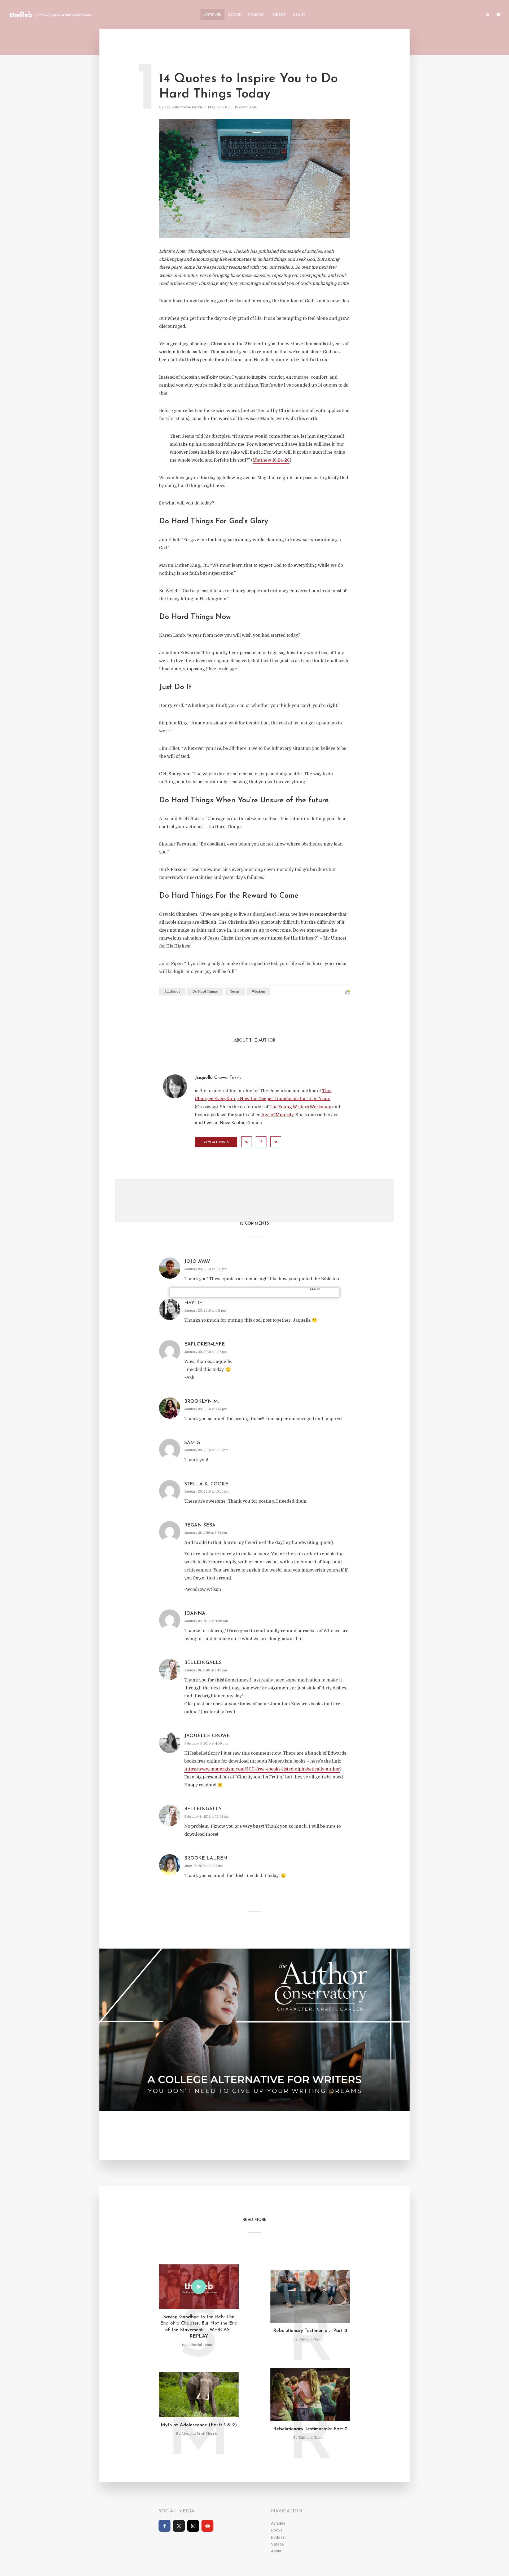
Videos (279, 15)
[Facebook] (164, 2526)
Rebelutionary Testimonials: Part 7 (310, 2429)
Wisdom (258, 992)
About (299, 15)
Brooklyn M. (202, 1402)
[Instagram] (193, 2526)
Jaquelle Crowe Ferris (184, 107)
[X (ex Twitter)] (179, 2526)
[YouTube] (207, 2526)
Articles (212, 15)
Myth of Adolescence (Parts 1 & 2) (199, 2425)
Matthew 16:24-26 (271, 460)
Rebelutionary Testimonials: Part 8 (310, 2331)
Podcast (256, 15)
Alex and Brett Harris (199, 2434)
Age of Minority (277, 1115)
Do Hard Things (205, 992)
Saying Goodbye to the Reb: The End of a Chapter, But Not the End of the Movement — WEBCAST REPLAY (199, 2327)
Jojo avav (197, 1262)
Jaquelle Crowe (207, 1736)
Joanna (195, 1614)
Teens (235, 992)
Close (315, 1289)
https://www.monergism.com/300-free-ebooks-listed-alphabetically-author (262, 1769)
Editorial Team (200, 2345)
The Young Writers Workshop (300, 1107)
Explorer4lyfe (205, 1344)
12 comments (246, 107)
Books (234, 15)
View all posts (216, 1142)
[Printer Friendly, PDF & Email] (348, 992)
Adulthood (172, 992)
